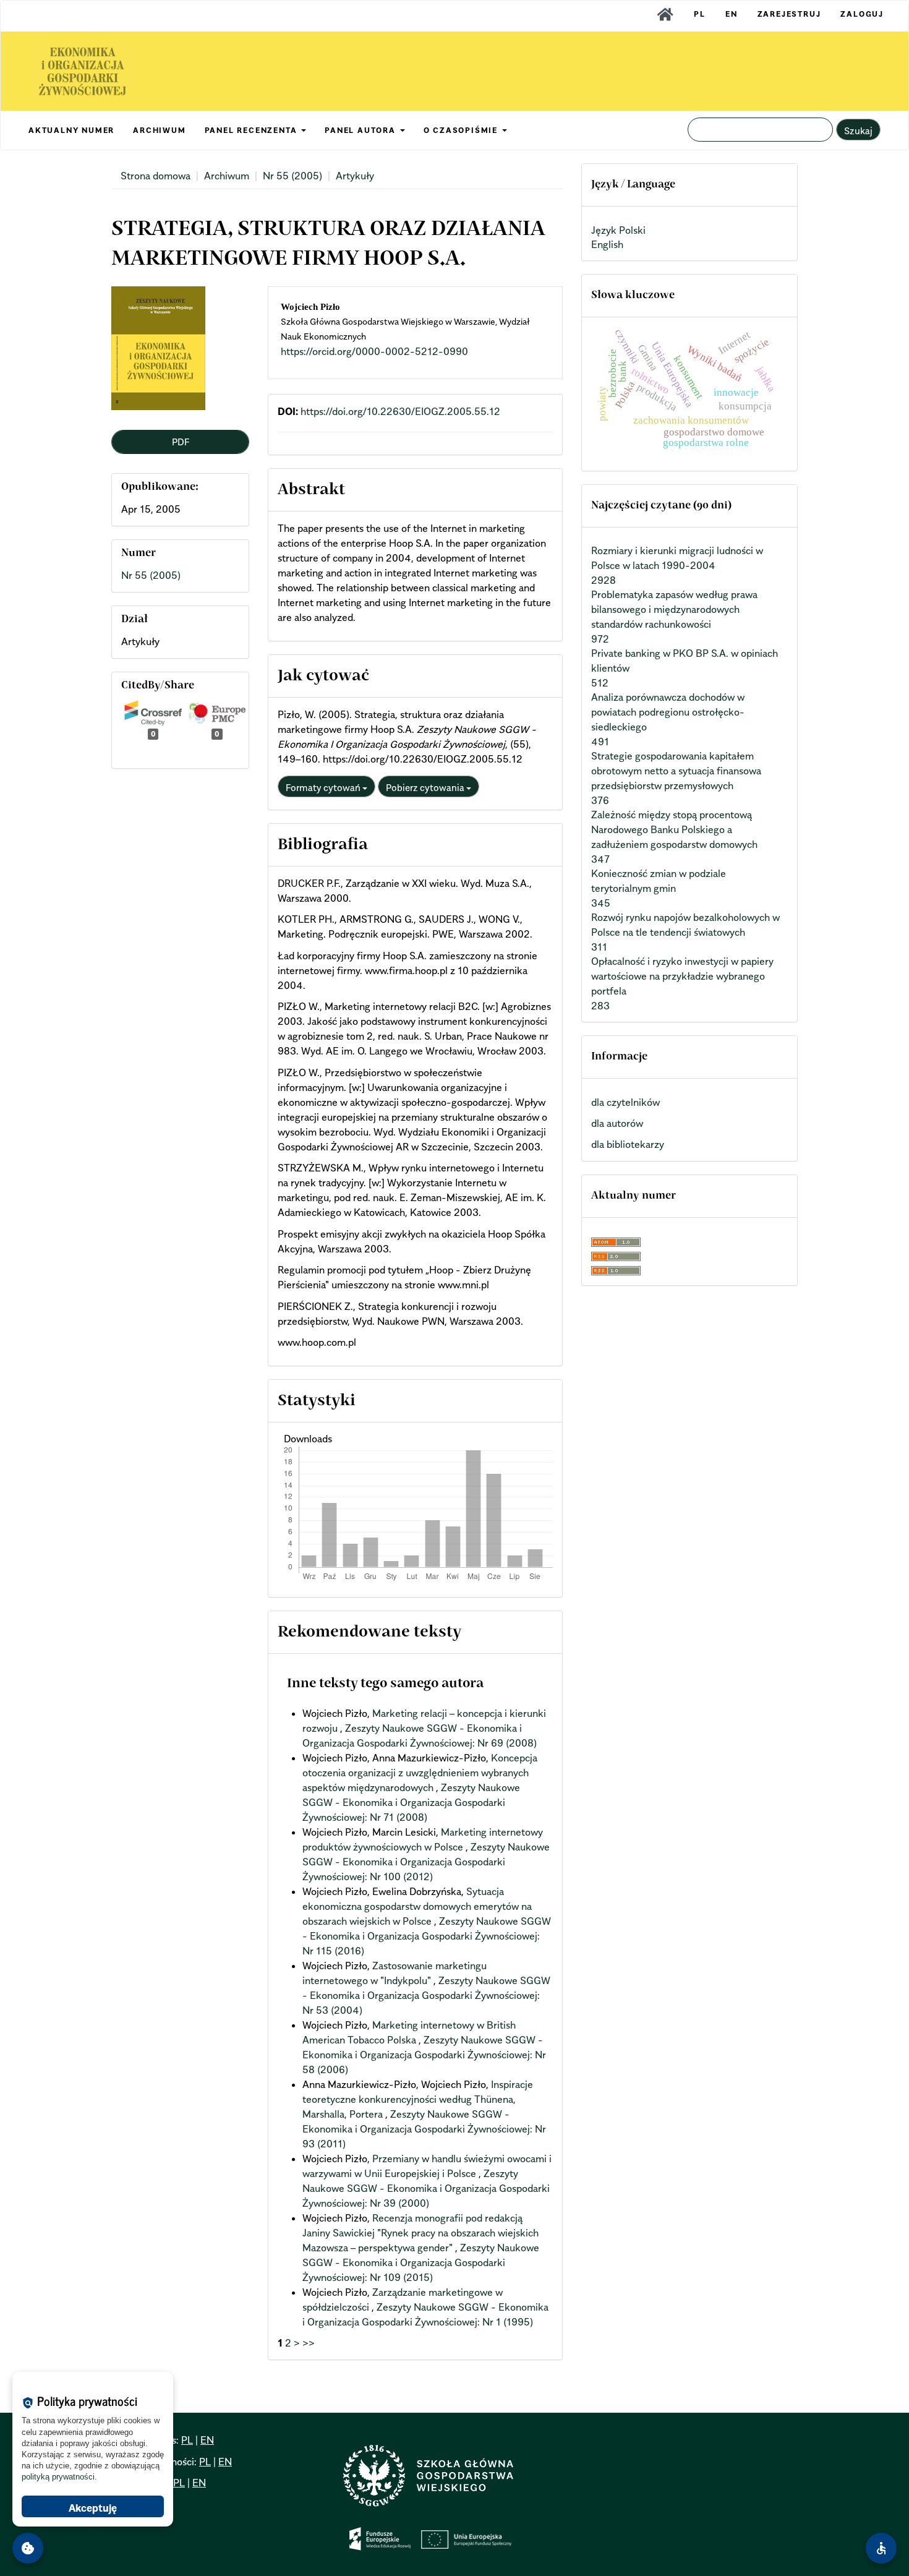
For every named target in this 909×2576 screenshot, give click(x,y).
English (607, 244)
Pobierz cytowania (426, 787)
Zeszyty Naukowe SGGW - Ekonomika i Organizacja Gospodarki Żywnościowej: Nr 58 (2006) (424, 2055)
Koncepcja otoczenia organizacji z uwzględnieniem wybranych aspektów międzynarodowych (420, 1773)
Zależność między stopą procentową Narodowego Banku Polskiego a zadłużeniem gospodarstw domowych (674, 829)
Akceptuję (93, 2508)
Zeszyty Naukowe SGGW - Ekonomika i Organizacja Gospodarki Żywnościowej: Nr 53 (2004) (426, 1995)
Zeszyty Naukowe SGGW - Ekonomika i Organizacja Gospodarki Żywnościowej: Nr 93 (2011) (424, 2129)
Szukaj (858, 131)
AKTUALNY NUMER (71, 130)
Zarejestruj (789, 14)
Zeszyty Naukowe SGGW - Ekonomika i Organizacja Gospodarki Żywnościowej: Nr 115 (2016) (427, 1936)
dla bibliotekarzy (628, 1144)
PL (700, 14)
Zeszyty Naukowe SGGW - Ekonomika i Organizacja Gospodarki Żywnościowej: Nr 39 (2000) (426, 2188)
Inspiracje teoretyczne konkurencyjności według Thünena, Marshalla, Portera (418, 2099)
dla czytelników (625, 1102)
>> (309, 2343)
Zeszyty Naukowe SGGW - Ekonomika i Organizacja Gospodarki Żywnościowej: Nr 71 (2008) (411, 1802)
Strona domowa (156, 176)
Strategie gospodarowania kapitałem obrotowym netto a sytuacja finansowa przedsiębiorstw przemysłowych (676, 771)
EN (732, 14)
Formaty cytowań (324, 787)
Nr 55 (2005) (292, 176)
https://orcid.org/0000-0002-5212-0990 (374, 351)
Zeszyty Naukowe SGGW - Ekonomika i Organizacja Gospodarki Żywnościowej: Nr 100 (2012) (426, 1862)
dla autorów (617, 1123)
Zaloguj (862, 14)
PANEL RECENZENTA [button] (253, 130)
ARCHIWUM (159, 130)
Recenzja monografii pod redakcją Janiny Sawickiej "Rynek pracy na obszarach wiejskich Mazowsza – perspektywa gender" (420, 2233)
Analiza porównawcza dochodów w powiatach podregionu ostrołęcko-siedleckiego (668, 712)
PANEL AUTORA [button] (361, 130)
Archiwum (227, 176)
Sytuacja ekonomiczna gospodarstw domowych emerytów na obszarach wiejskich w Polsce (417, 1906)
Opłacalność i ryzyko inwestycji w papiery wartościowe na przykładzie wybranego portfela (682, 976)
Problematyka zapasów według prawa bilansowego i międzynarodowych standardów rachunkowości (674, 609)
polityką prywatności (58, 2477)
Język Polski (618, 230)
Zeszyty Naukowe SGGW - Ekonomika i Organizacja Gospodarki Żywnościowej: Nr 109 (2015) (421, 2262)
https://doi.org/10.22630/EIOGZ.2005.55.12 (400, 411)
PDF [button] (181, 442)
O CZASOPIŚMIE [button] (462, 130)
